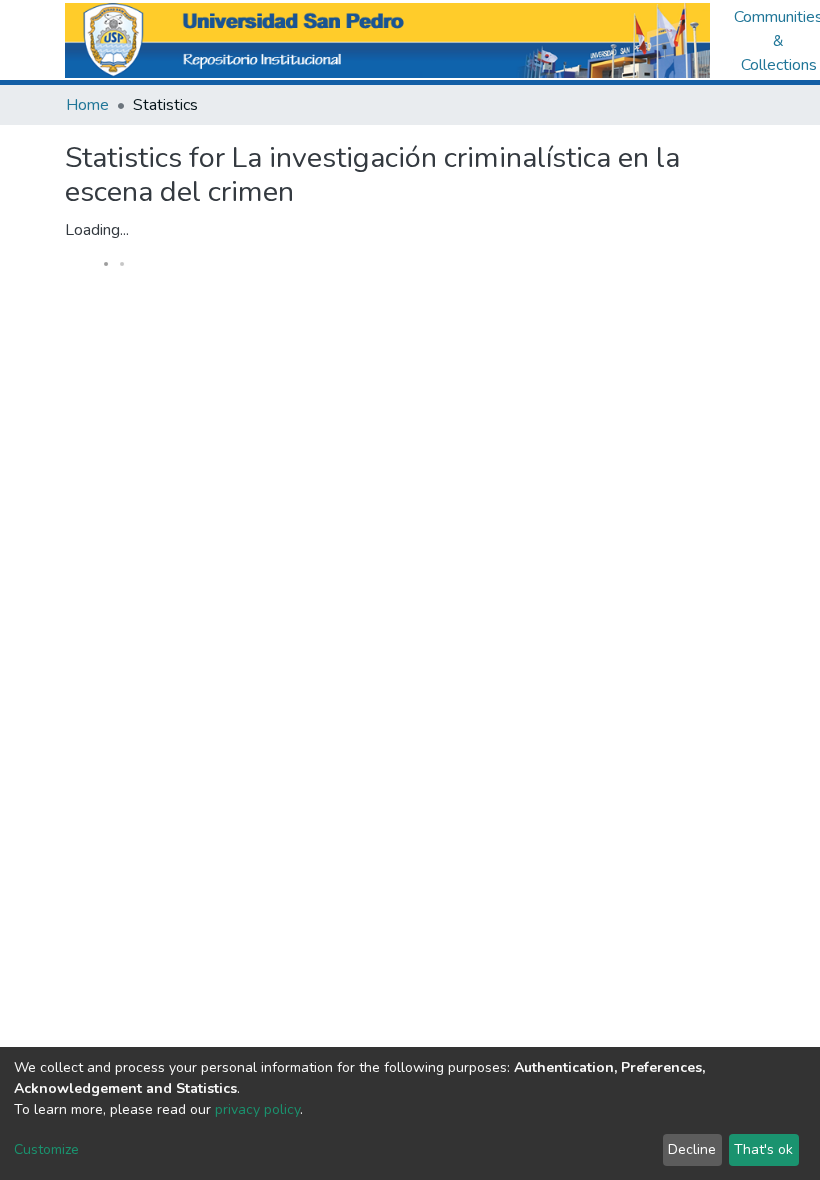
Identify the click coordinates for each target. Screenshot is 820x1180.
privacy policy (257, 1109)
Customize (46, 1149)
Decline (692, 1149)
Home (87, 105)
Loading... (97, 230)
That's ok (763, 1149)
